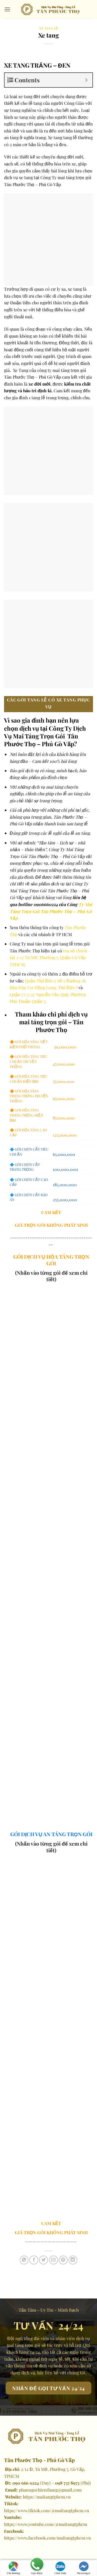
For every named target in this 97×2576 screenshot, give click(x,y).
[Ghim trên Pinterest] (63, 2260)
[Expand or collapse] (86, 80)
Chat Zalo (60, 2573)
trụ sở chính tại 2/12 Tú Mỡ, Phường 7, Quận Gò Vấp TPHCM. (48, 958)
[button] (7, 9)
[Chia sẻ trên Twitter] (44, 2260)
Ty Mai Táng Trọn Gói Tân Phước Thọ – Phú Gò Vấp (51, 911)
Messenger (84, 2573)
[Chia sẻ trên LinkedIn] (73, 2260)
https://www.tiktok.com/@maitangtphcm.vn (47, 2510)
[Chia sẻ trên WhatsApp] (24, 2260)
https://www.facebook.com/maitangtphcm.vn (48, 2538)
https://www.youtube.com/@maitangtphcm (46, 2524)
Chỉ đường (13, 2573)
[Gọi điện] (37, 2565)
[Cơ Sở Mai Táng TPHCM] (52, 9)
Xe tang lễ (48, 28)
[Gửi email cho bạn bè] (53, 2260)
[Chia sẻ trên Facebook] (34, 2260)
